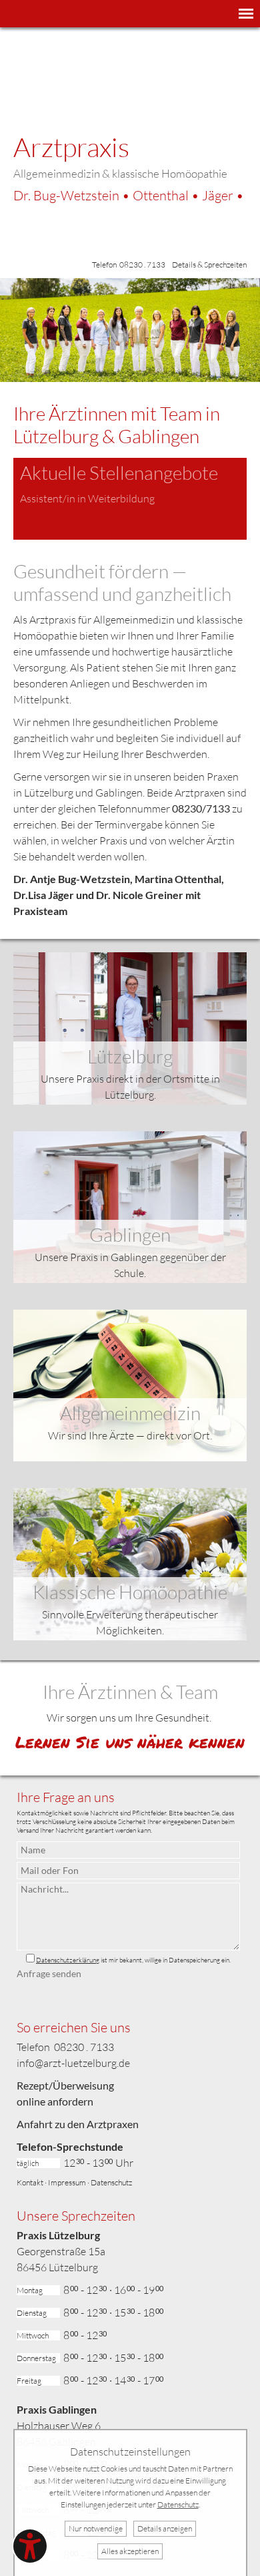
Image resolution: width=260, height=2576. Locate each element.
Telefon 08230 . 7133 (129, 265)
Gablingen (130, 1234)
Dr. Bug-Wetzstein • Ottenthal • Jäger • (129, 195)
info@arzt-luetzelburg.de (73, 2063)
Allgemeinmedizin (130, 1413)
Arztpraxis (71, 147)
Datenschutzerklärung (68, 1960)
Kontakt (30, 2182)
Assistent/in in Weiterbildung (87, 498)
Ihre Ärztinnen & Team (130, 1692)
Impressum (67, 2182)
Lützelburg (130, 1056)
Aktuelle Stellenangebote (119, 472)
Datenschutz (111, 2182)
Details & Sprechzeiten (209, 265)
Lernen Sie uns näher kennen (130, 1742)
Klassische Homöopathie (130, 1592)
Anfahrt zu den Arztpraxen (78, 2124)
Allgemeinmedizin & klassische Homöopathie (120, 173)
